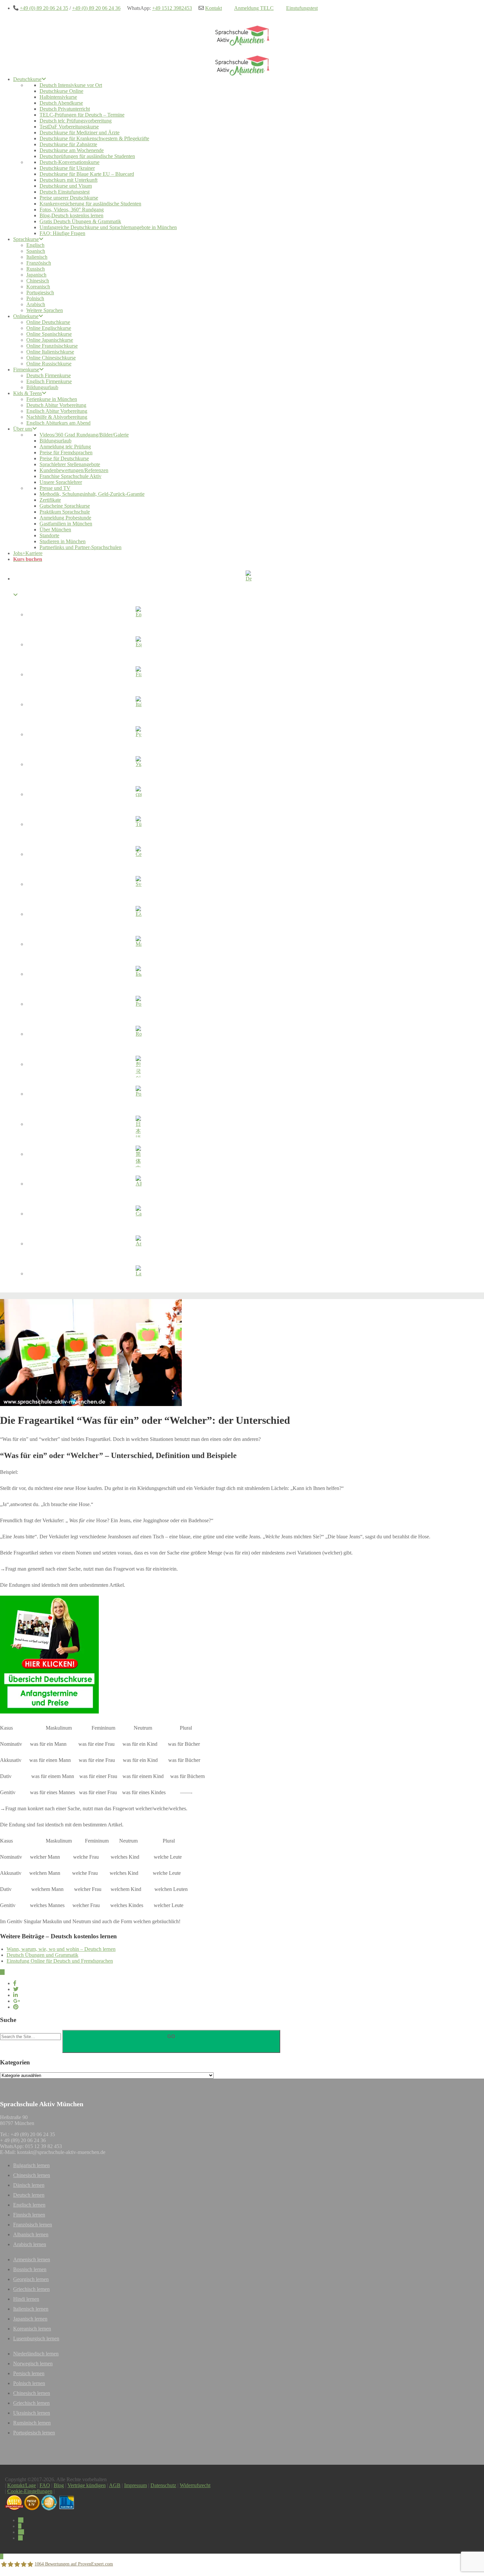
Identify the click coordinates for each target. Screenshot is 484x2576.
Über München (55, 530)
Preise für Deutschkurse (64, 458)
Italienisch (37, 257)
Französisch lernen (33, 2225)
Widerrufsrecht (195, 2485)
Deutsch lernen (29, 2195)
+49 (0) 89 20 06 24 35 (44, 8)
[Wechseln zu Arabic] (138, 1245)
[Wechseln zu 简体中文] (138, 1155)
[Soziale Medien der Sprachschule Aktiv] (21, 2520)
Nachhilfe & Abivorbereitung (57, 417)
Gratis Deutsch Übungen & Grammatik (80, 221)
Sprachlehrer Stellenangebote (70, 464)
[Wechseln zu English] (138, 616)
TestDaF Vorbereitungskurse (69, 127)
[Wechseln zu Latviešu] (138, 1275)
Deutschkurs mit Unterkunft (68, 180)
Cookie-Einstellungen (30, 2491)
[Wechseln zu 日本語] (138, 1125)
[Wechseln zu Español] (138, 646)
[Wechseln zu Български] (138, 975)
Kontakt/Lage (22, 2485)
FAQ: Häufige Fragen (62, 233)
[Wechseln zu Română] (138, 1035)
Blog (59, 2485)
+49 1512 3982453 (172, 8)
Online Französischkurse (52, 346)
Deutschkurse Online (61, 91)
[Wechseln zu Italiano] (138, 705)
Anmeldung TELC (254, 8)
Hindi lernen (26, 2299)
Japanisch (36, 275)
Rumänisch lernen (32, 2423)
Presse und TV (55, 488)
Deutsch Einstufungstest (65, 192)
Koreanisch (38, 287)
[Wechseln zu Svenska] (138, 885)
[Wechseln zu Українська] (138, 765)
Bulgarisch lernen (31, 2165)
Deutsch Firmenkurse (49, 375)
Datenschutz (163, 2485)
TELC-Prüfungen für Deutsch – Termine (82, 115)
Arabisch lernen (30, 2244)
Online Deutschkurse (48, 322)
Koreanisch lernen (32, 2329)
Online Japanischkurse (50, 340)
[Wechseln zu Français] (138, 676)
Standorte (49, 535)
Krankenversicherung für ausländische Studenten (90, 204)
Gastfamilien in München (66, 524)
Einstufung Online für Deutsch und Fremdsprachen (60, 1961)
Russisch (36, 269)
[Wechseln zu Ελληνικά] (138, 915)
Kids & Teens (27, 393)
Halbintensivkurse (58, 97)
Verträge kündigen (87, 2485)
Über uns (23, 429)
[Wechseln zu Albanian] (138, 1185)
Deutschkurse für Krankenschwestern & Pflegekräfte (94, 138)
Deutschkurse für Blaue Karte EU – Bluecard (87, 174)
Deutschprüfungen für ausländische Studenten (87, 156)
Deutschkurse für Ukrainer (67, 168)
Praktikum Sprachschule (65, 512)
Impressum (135, 2485)
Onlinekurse (26, 316)
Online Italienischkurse (50, 352)
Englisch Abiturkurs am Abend (58, 423)
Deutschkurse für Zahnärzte (68, 144)
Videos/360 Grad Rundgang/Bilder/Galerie (84, 435)
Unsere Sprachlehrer (61, 482)
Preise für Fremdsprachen (66, 452)
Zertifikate (50, 500)
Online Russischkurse (49, 364)
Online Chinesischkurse (51, 358)
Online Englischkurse (49, 328)
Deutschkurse (27, 79)
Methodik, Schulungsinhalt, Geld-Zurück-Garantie (92, 494)
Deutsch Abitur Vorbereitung (56, 405)
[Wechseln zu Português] (138, 1005)
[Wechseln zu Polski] (138, 1095)
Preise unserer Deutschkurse (69, 198)
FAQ (45, 2485)
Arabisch (36, 304)
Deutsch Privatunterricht (65, 109)
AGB (115, 2485)
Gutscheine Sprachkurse (65, 506)
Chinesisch (38, 281)
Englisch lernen (29, 2205)
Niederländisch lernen (36, 2354)
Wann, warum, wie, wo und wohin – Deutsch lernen (61, 1949)
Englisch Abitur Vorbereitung (57, 411)
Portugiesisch (40, 292)
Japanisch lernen (30, 2319)
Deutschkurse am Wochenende (72, 150)
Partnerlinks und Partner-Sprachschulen (81, 547)
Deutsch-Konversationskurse (69, 162)
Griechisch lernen (31, 2289)
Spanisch (36, 251)
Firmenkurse (26, 370)
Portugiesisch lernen (34, 2433)
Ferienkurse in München (52, 399)
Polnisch (35, 298)
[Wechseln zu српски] (138, 795)
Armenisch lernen (32, 2259)
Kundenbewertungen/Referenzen (74, 470)
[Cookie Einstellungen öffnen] (14, 2568)
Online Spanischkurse (49, 334)
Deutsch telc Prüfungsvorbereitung (76, 121)
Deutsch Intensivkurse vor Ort (71, 85)
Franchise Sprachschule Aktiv (70, 476)
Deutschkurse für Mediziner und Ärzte (80, 133)
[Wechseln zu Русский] (138, 735)
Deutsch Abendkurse (61, 103)
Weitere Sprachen (45, 310)
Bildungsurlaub (42, 387)
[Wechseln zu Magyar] (138, 945)
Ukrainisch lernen (32, 2413)
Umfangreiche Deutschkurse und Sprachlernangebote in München (108, 227)
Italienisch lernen (31, 2309)
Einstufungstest (302, 8)
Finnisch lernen (29, 2215)
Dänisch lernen (29, 2185)
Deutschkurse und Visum (66, 186)
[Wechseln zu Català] (138, 1215)
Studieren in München (63, 541)
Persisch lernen (29, 2373)
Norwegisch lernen (33, 2364)
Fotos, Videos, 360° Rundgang (72, 210)
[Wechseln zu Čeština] (138, 855)
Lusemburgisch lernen (36, 2338)
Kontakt (214, 8)
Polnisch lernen (29, 2383)
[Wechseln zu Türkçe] (138, 825)
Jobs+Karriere (28, 553)
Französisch (39, 263)
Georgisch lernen (31, 2279)
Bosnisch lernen (30, 2269)
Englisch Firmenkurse (49, 381)
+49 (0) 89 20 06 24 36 (96, 8)
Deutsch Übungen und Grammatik (42, 1955)
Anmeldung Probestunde (65, 518)
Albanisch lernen (31, 2234)
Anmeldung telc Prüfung (65, 447)
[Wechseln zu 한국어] (138, 1065)
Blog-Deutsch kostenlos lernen (71, 215)
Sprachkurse (26, 239)
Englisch (35, 245)
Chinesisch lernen (32, 2175)
